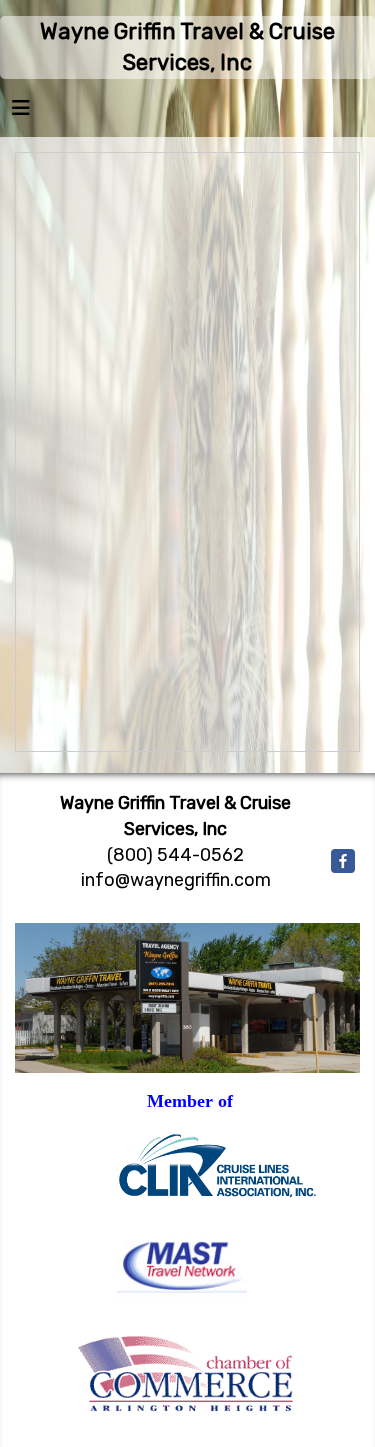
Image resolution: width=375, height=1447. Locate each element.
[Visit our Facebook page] (343, 861)
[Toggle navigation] (21, 113)
